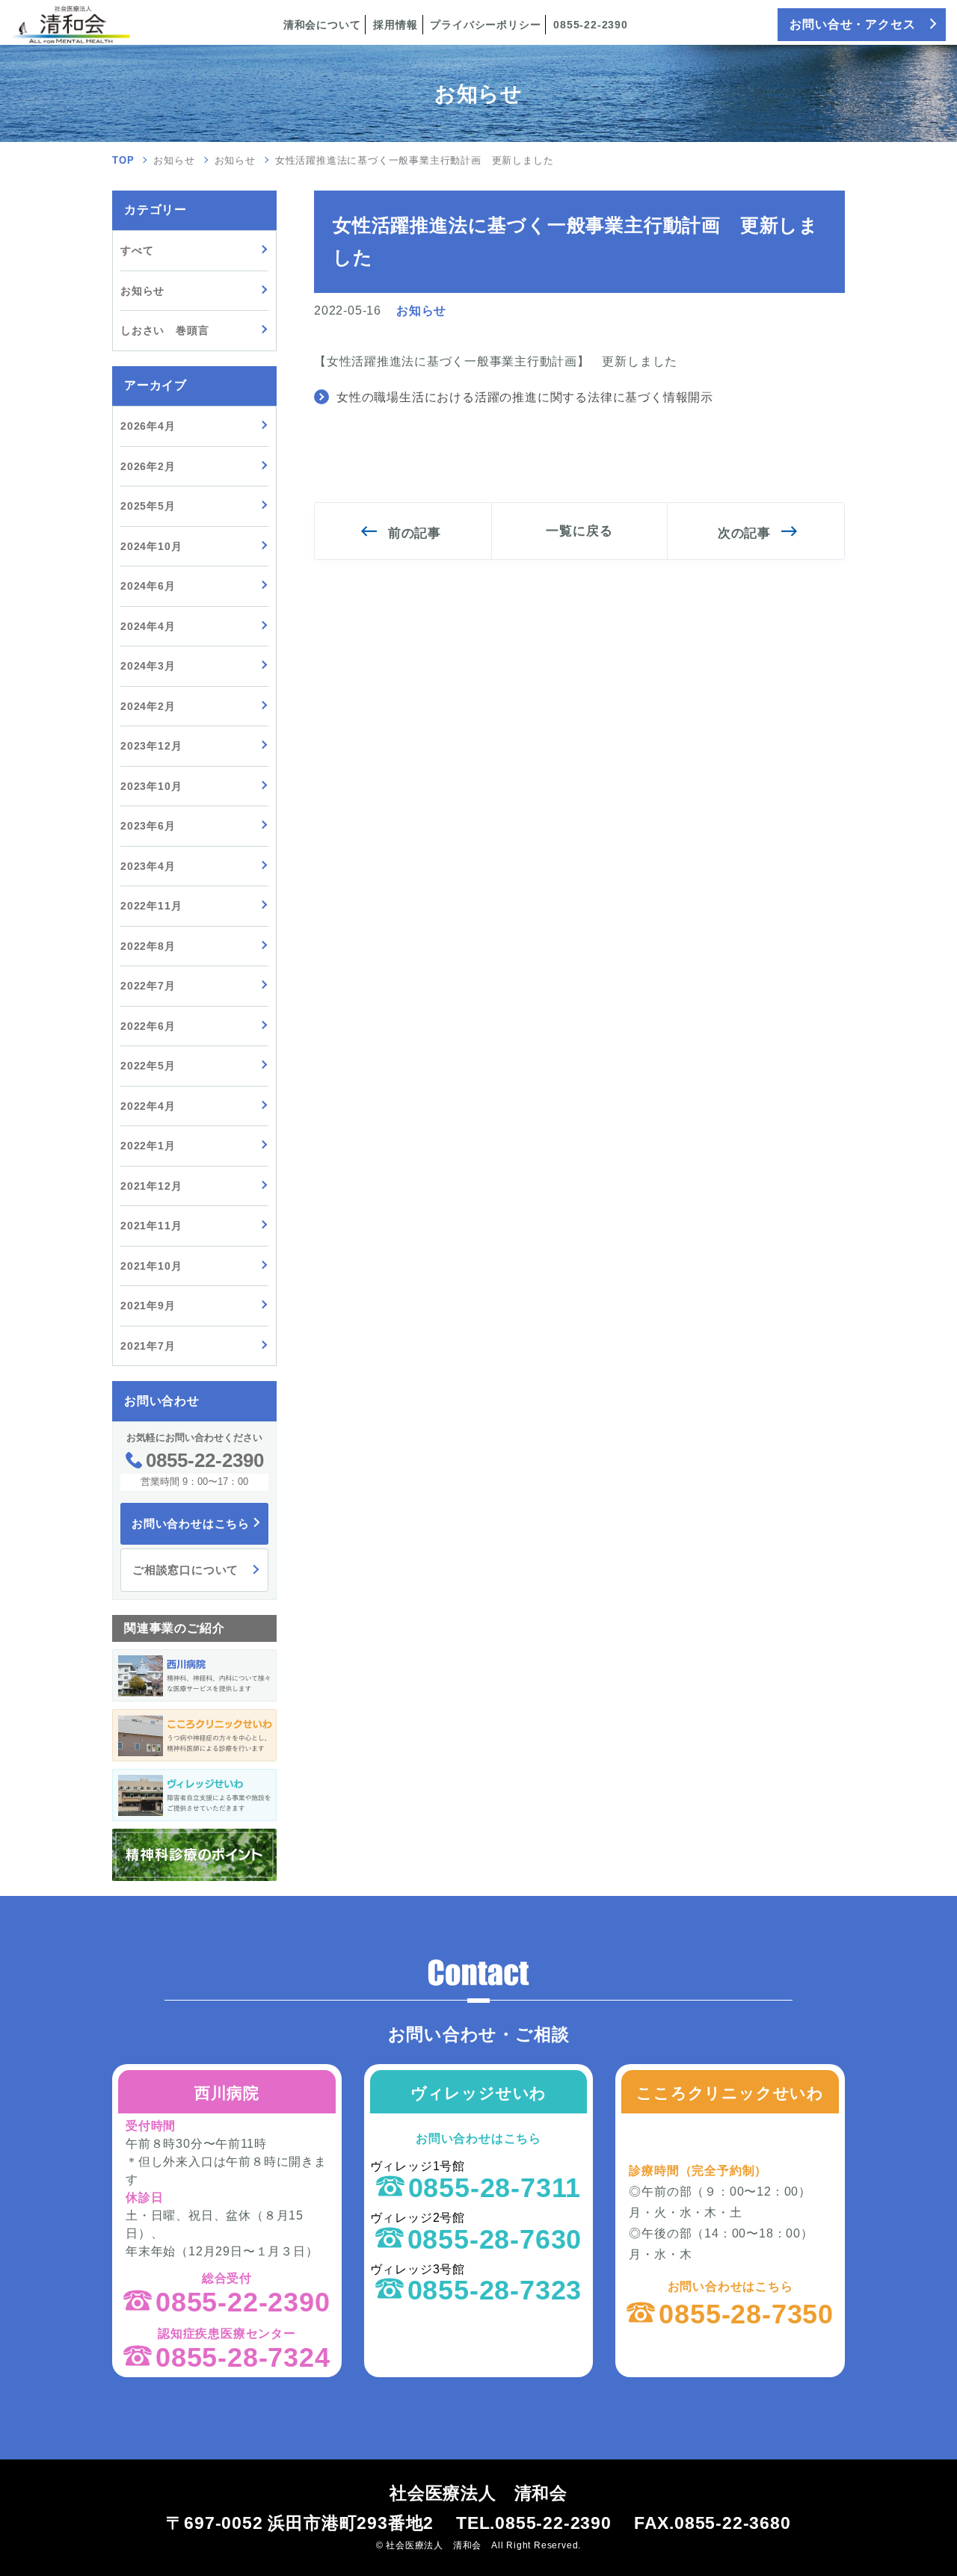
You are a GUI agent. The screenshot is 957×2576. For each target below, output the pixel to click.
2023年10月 (151, 786)
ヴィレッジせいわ (478, 2093)
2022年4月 (148, 1106)
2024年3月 (148, 666)
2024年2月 (148, 706)
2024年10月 (151, 546)
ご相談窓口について (185, 1570)
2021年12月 (151, 1186)
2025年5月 (148, 506)
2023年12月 (151, 746)
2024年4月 (148, 626)
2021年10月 (151, 1266)
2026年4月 (148, 426)
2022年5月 (148, 1066)
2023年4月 (148, 866)
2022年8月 (148, 946)
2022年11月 (151, 906)
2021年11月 (151, 1226)
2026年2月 (148, 466)
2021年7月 (148, 1346)
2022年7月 (148, 986)
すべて (137, 250)
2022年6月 (148, 1026)
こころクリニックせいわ (730, 2093)
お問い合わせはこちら (191, 1523)
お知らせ (174, 160)
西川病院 (227, 2093)
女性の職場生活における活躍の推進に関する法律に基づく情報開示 (525, 397)
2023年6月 (148, 826)
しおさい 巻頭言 (164, 330)
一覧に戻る (579, 531)
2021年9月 (148, 1306)
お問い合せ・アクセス (852, 24)
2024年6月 (148, 586)
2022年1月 (148, 1146)
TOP (123, 160)
